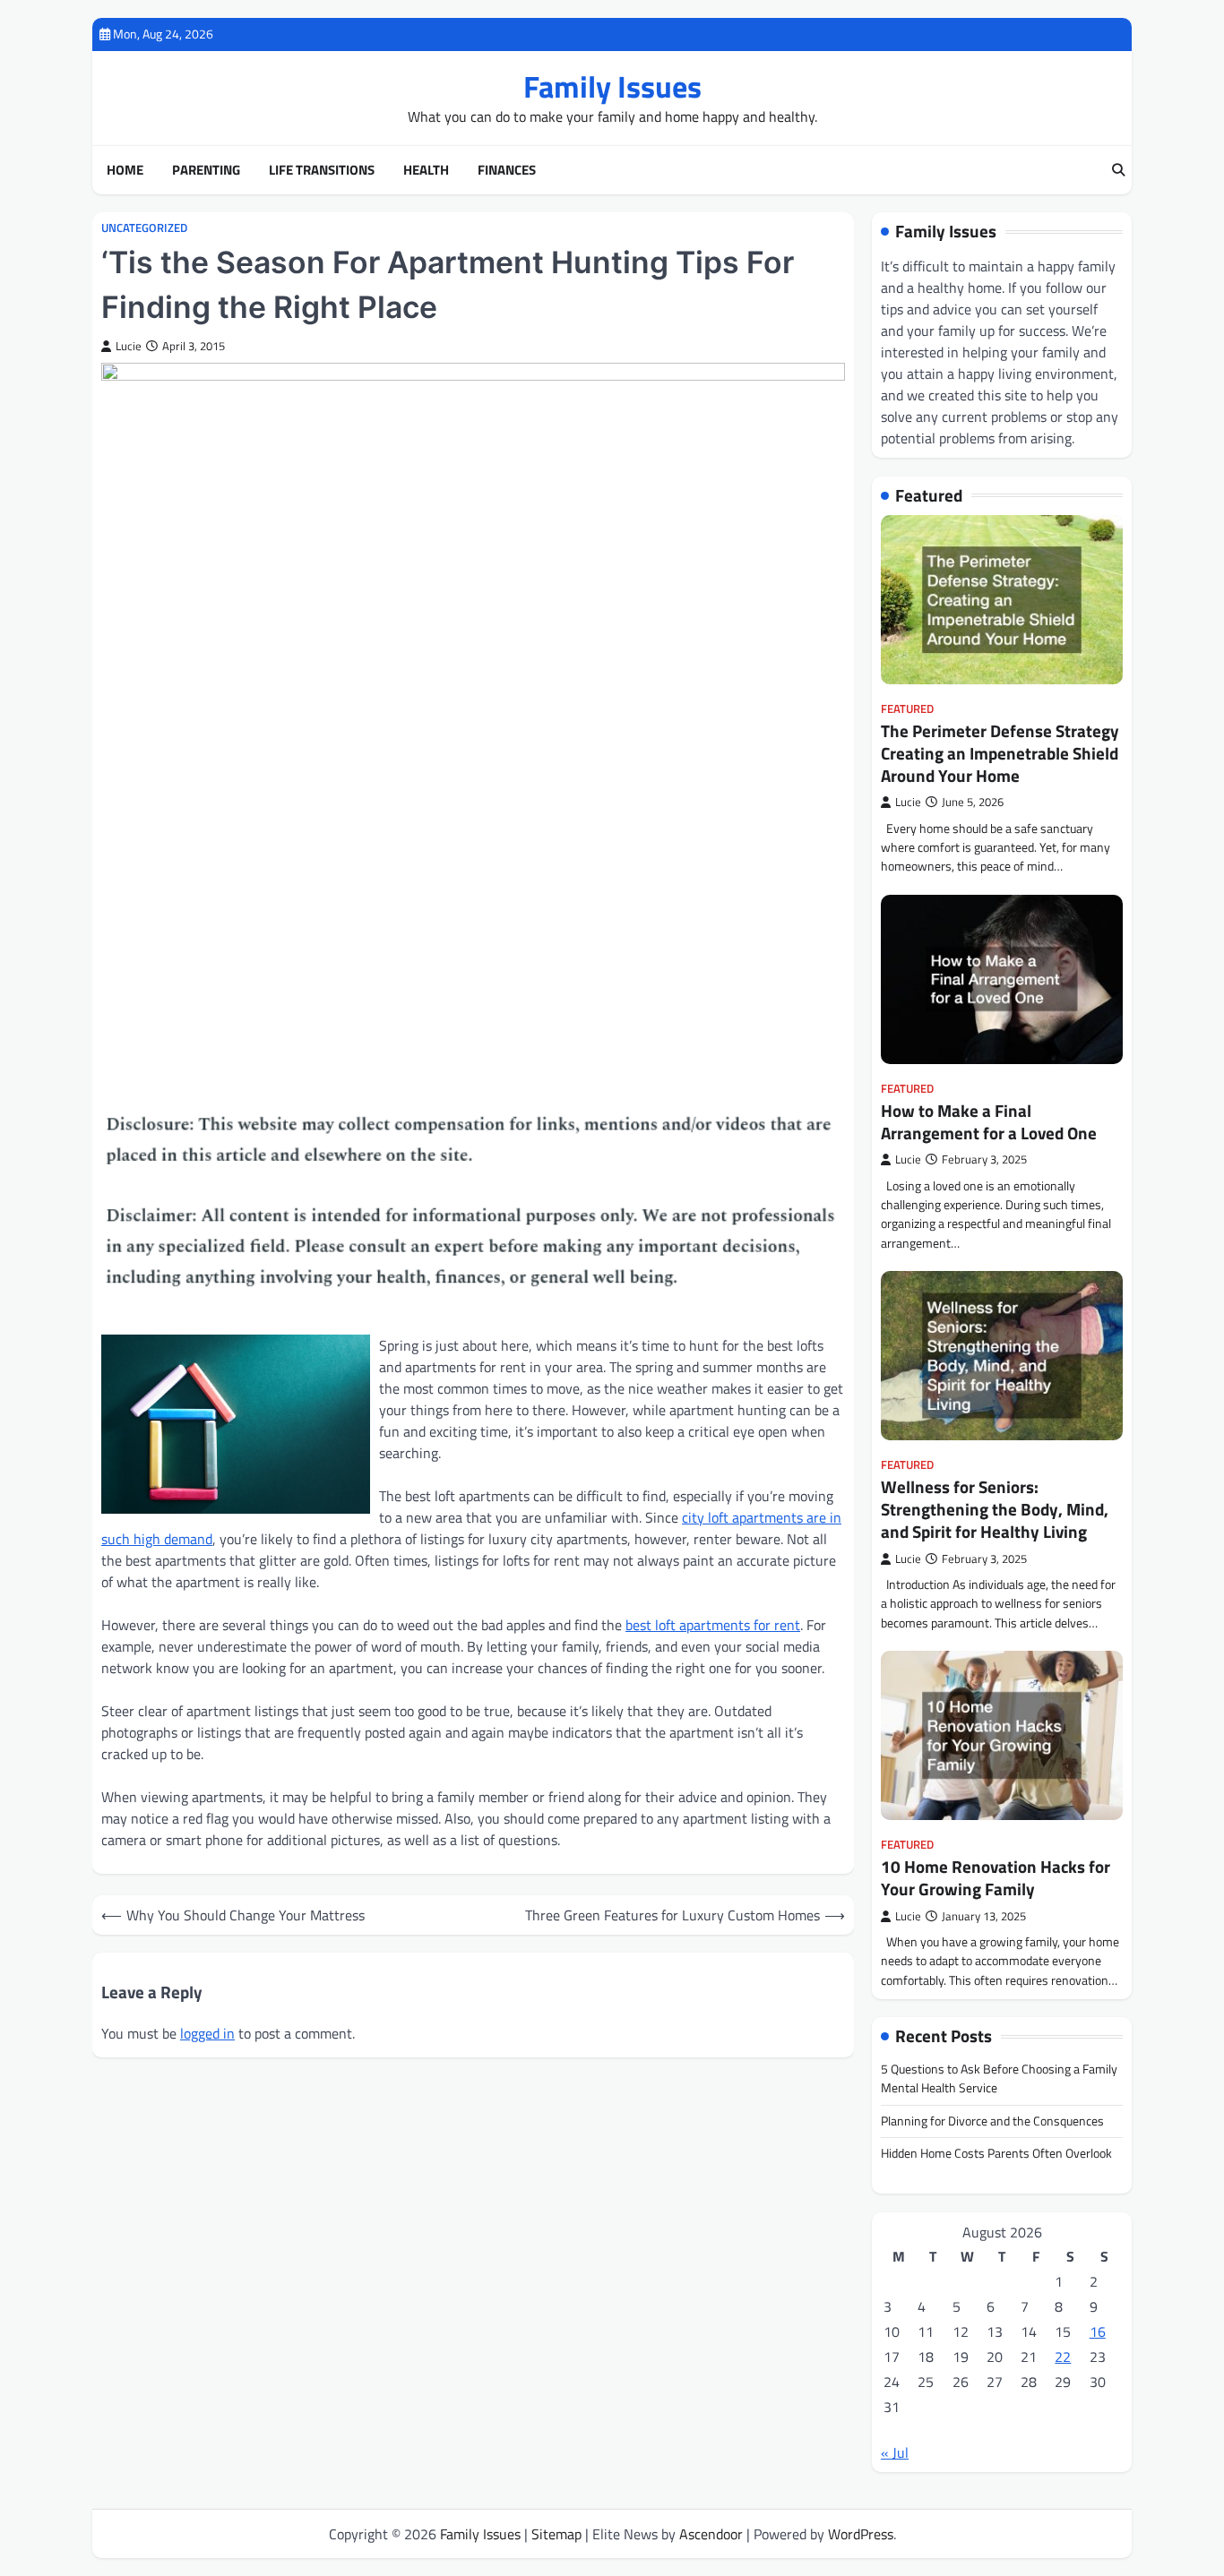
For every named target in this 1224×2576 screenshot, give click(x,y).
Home (125, 170)
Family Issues (612, 86)
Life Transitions (322, 170)
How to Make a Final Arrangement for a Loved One (989, 1121)
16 (1098, 2331)
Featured (907, 709)
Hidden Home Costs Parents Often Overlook (996, 2153)
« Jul (895, 2452)
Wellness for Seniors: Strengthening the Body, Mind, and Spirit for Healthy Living (995, 1509)
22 (1063, 2357)
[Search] (1118, 170)
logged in (207, 2033)
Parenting (206, 170)
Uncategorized (144, 228)
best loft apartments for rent (713, 1625)
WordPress (861, 2534)
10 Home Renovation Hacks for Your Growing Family (996, 1877)
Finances (507, 170)
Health (426, 170)
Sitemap (556, 2534)
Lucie (129, 346)
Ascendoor (711, 2534)
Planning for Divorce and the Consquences (992, 2121)
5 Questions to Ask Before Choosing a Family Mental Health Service (999, 2078)
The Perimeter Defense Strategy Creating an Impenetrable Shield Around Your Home (1000, 753)
